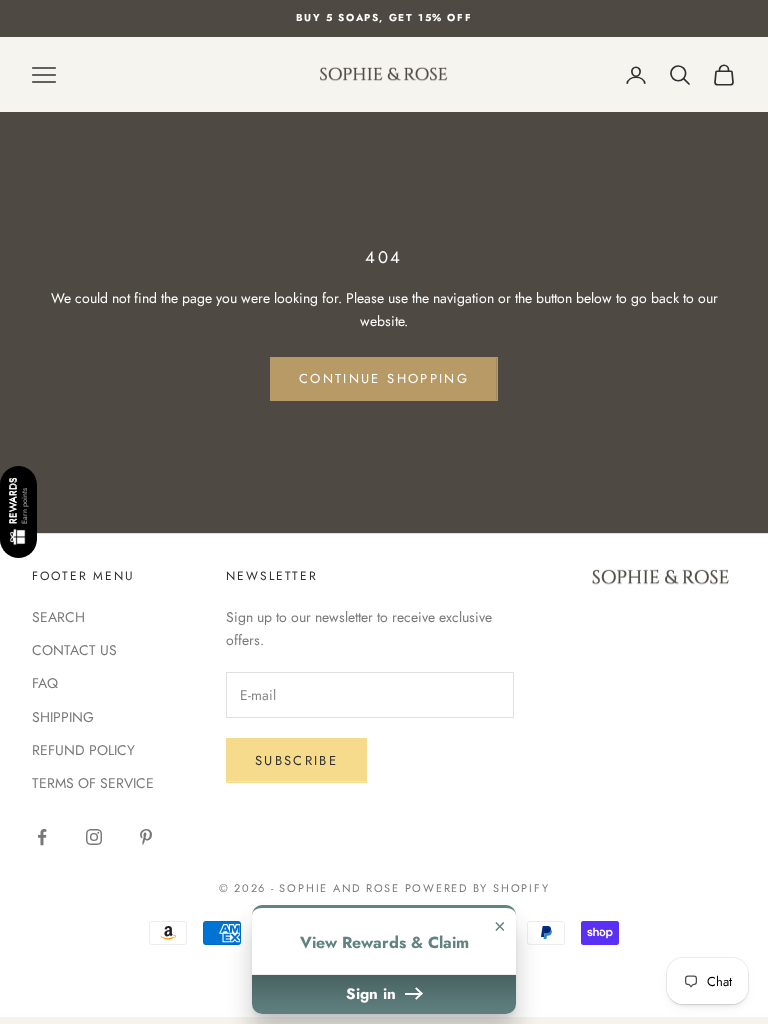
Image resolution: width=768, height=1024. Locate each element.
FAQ (45, 683)
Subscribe (296, 760)
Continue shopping (384, 378)
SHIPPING (63, 717)
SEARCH (58, 617)
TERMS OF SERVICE (93, 783)
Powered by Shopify (477, 888)
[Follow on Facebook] (42, 837)
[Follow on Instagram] (94, 837)
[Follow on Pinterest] (146, 837)
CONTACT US (74, 650)
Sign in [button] (373, 994)
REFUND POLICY (83, 750)
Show (18, 513)
